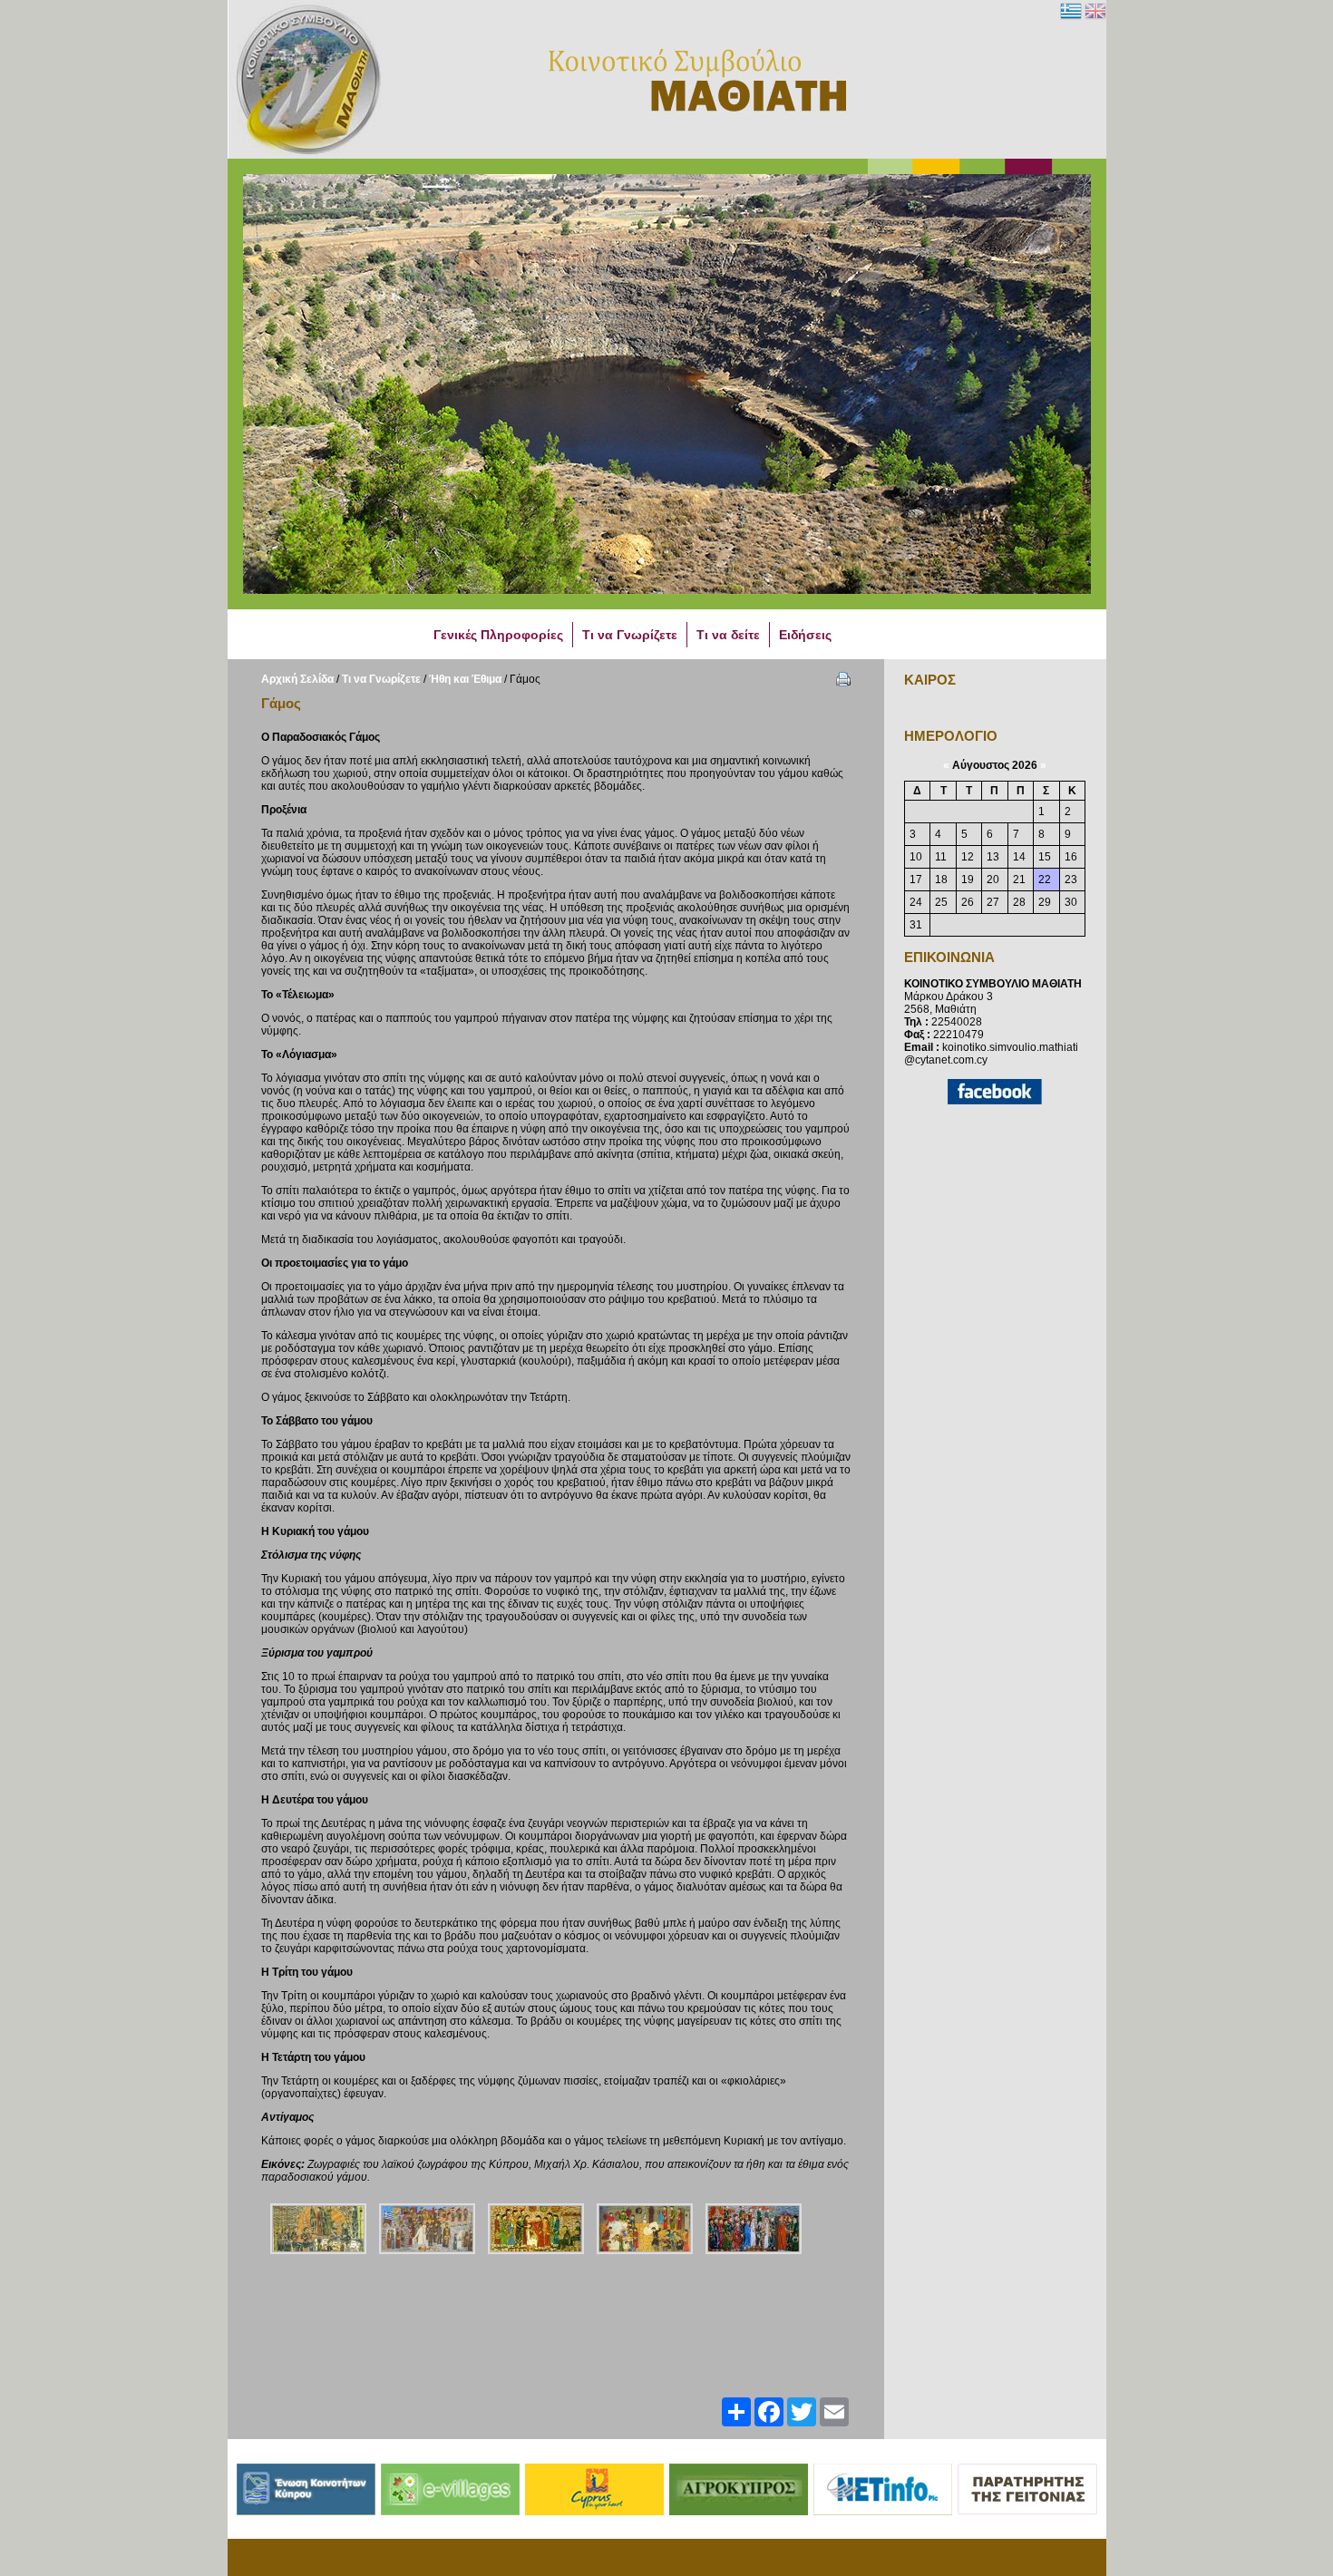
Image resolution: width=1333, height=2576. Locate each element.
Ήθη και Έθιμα (465, 679)
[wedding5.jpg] (318, 2229)
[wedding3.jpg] (536, 2229)
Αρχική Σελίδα (297, 679)
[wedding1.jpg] (754, 2229)
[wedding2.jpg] (645, 2229)
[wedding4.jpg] (427, 2229)
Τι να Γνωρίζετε (381, 679)
